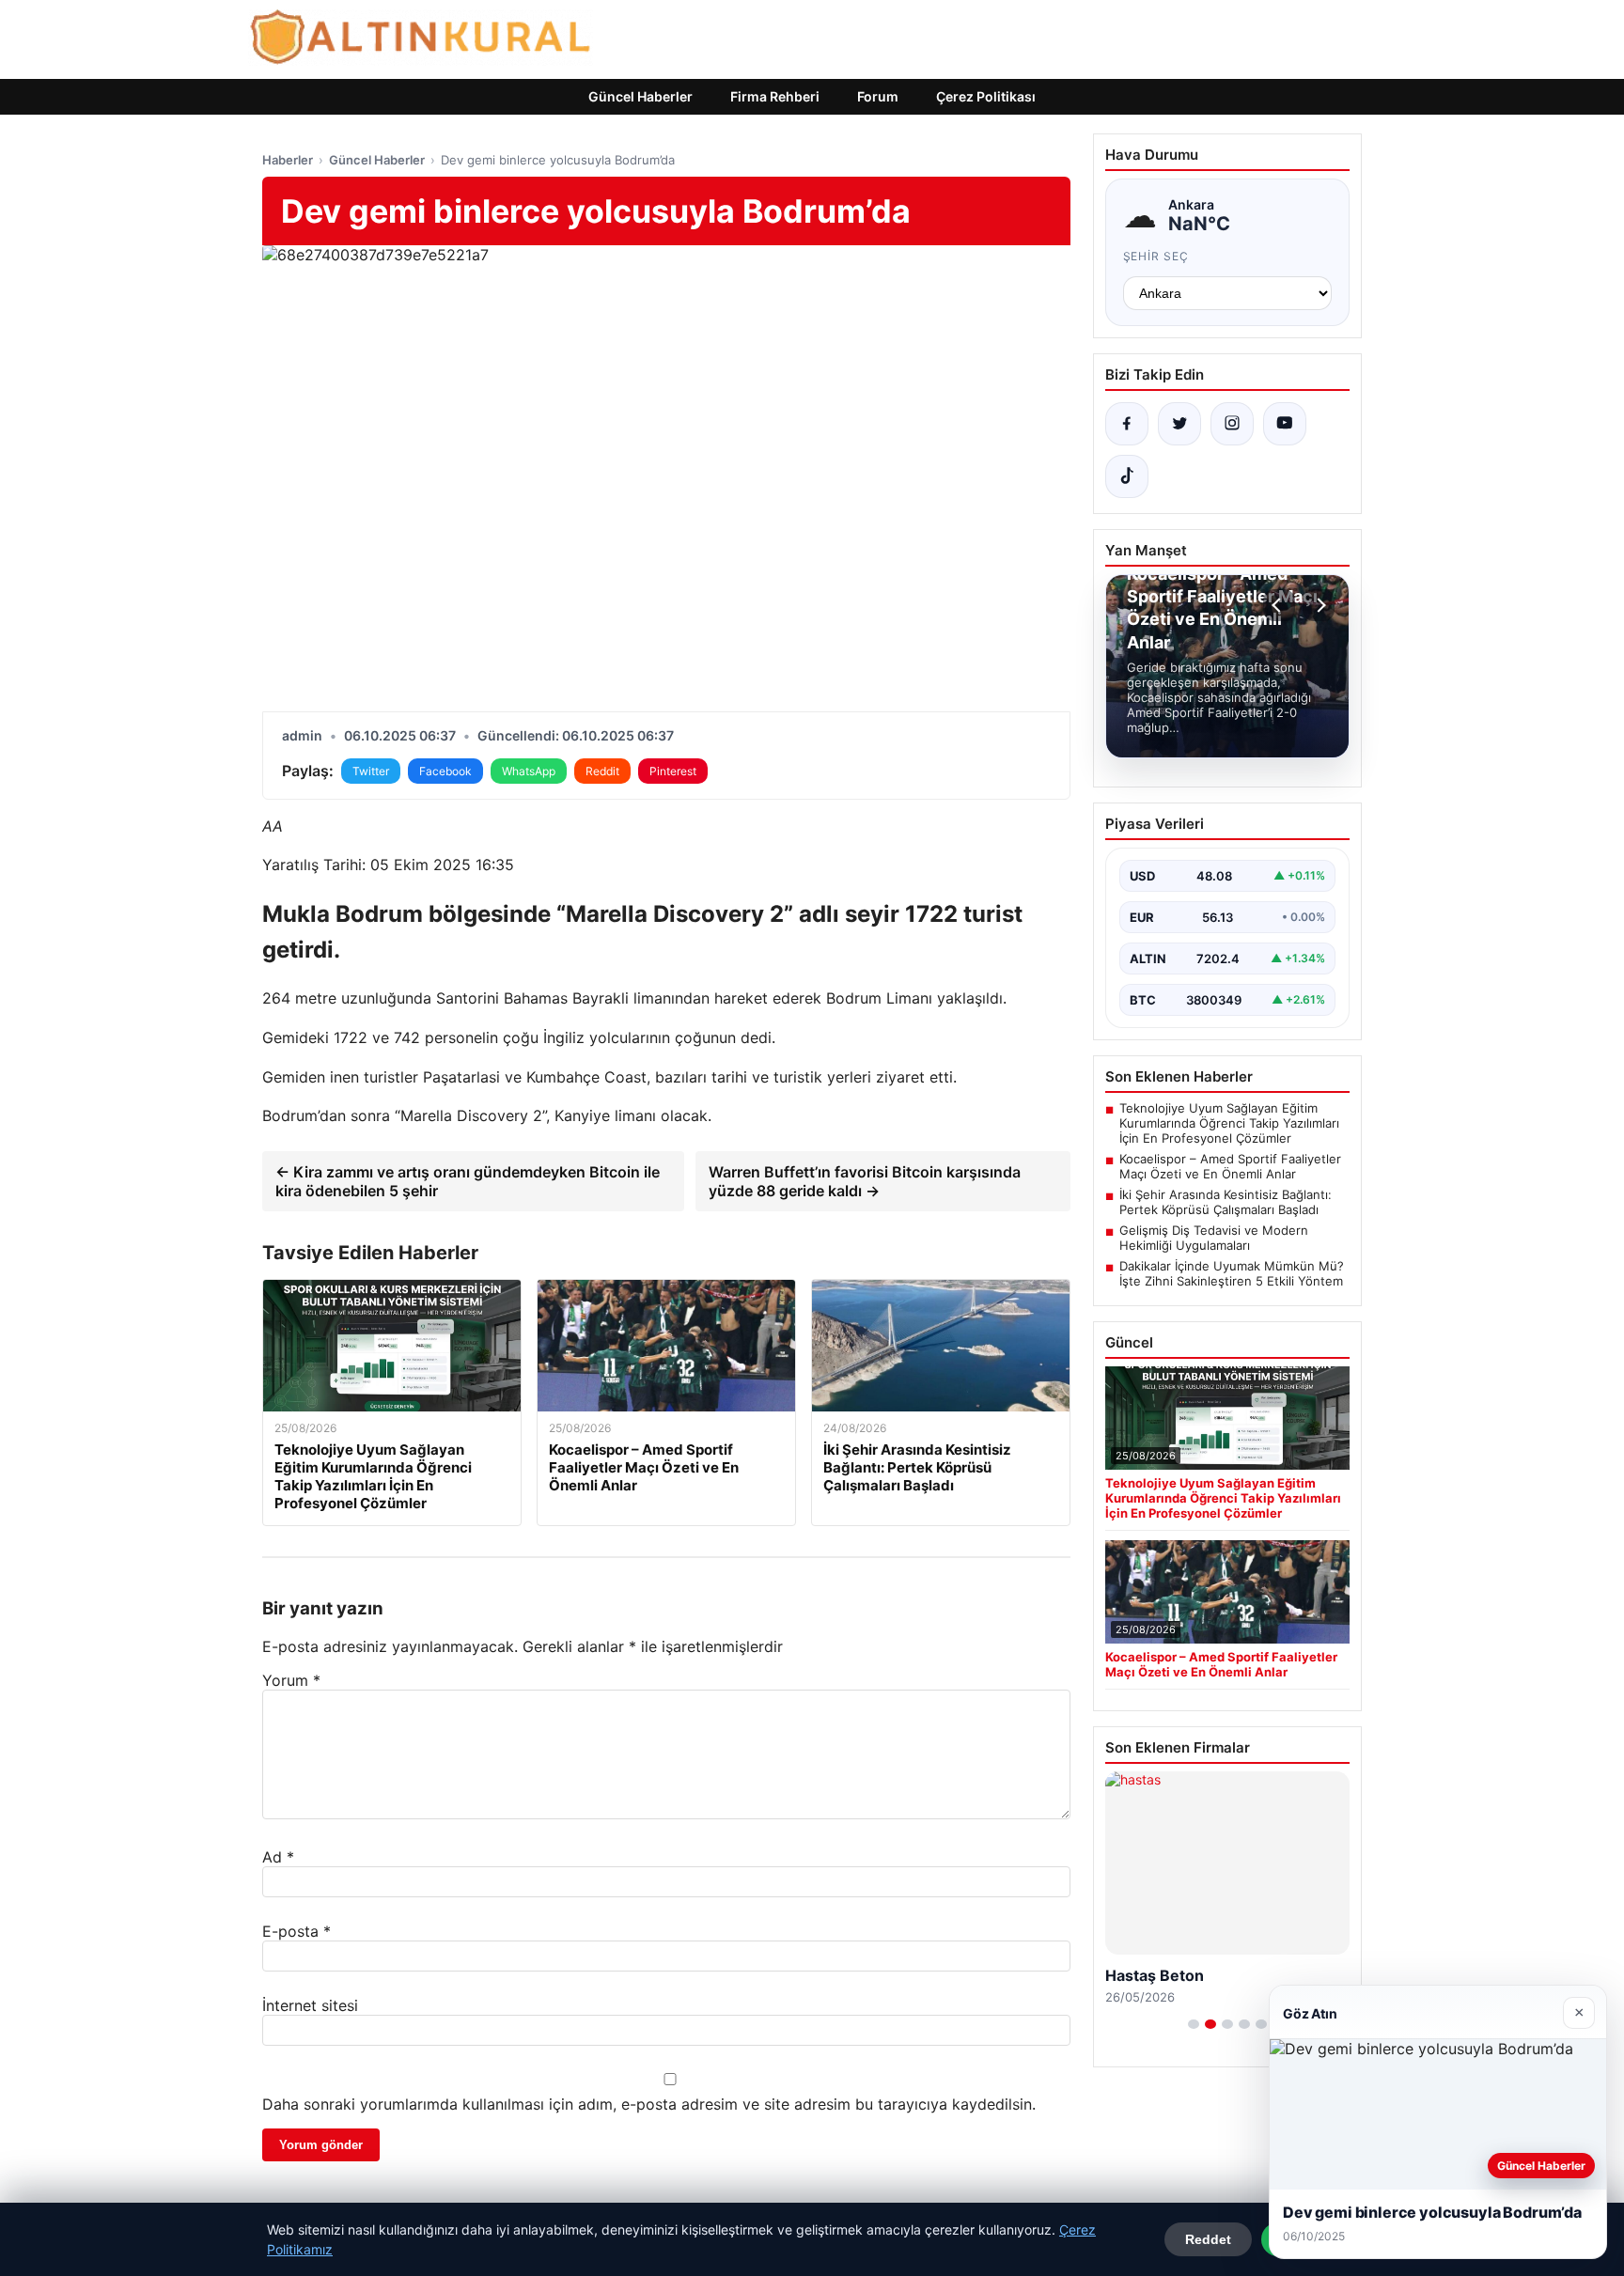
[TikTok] (1127, 476)
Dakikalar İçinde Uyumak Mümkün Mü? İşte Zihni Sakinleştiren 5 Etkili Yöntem (1232, 1273)
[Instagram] (1232, 424)
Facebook (445, 771)
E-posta (297, 1931)
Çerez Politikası (986, 96)
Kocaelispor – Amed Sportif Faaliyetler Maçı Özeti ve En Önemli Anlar (1230, 1166)
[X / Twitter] (1179, 424)
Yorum (291, 1680)
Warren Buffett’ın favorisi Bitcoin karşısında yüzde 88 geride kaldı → (865, 1181)
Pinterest (673, 771)
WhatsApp (529, 771)
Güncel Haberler (640, 96)
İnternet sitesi (310, 2005)
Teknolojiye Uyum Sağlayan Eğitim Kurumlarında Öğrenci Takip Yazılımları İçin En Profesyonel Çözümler (1229, 1123)
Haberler (288, 160)
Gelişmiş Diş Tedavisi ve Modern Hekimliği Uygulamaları (1214, 1238)
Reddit (602, 771)
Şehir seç (1156, 256)
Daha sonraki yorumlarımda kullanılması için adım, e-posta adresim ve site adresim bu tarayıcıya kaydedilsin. (649, 2104)
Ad (278, 1857)
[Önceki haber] (1279, 605)
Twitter (371, 771)
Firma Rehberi (775, 96)
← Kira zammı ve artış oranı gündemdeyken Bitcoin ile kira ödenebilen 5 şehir (468, 1181)
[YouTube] (1285, 424)
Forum (878, 96)
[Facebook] (1127, 424)
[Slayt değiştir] (1194, 2024)
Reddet (1208, 2239)
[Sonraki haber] (1319, 605)
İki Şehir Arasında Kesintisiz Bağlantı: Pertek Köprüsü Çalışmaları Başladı (1226, 1202)
